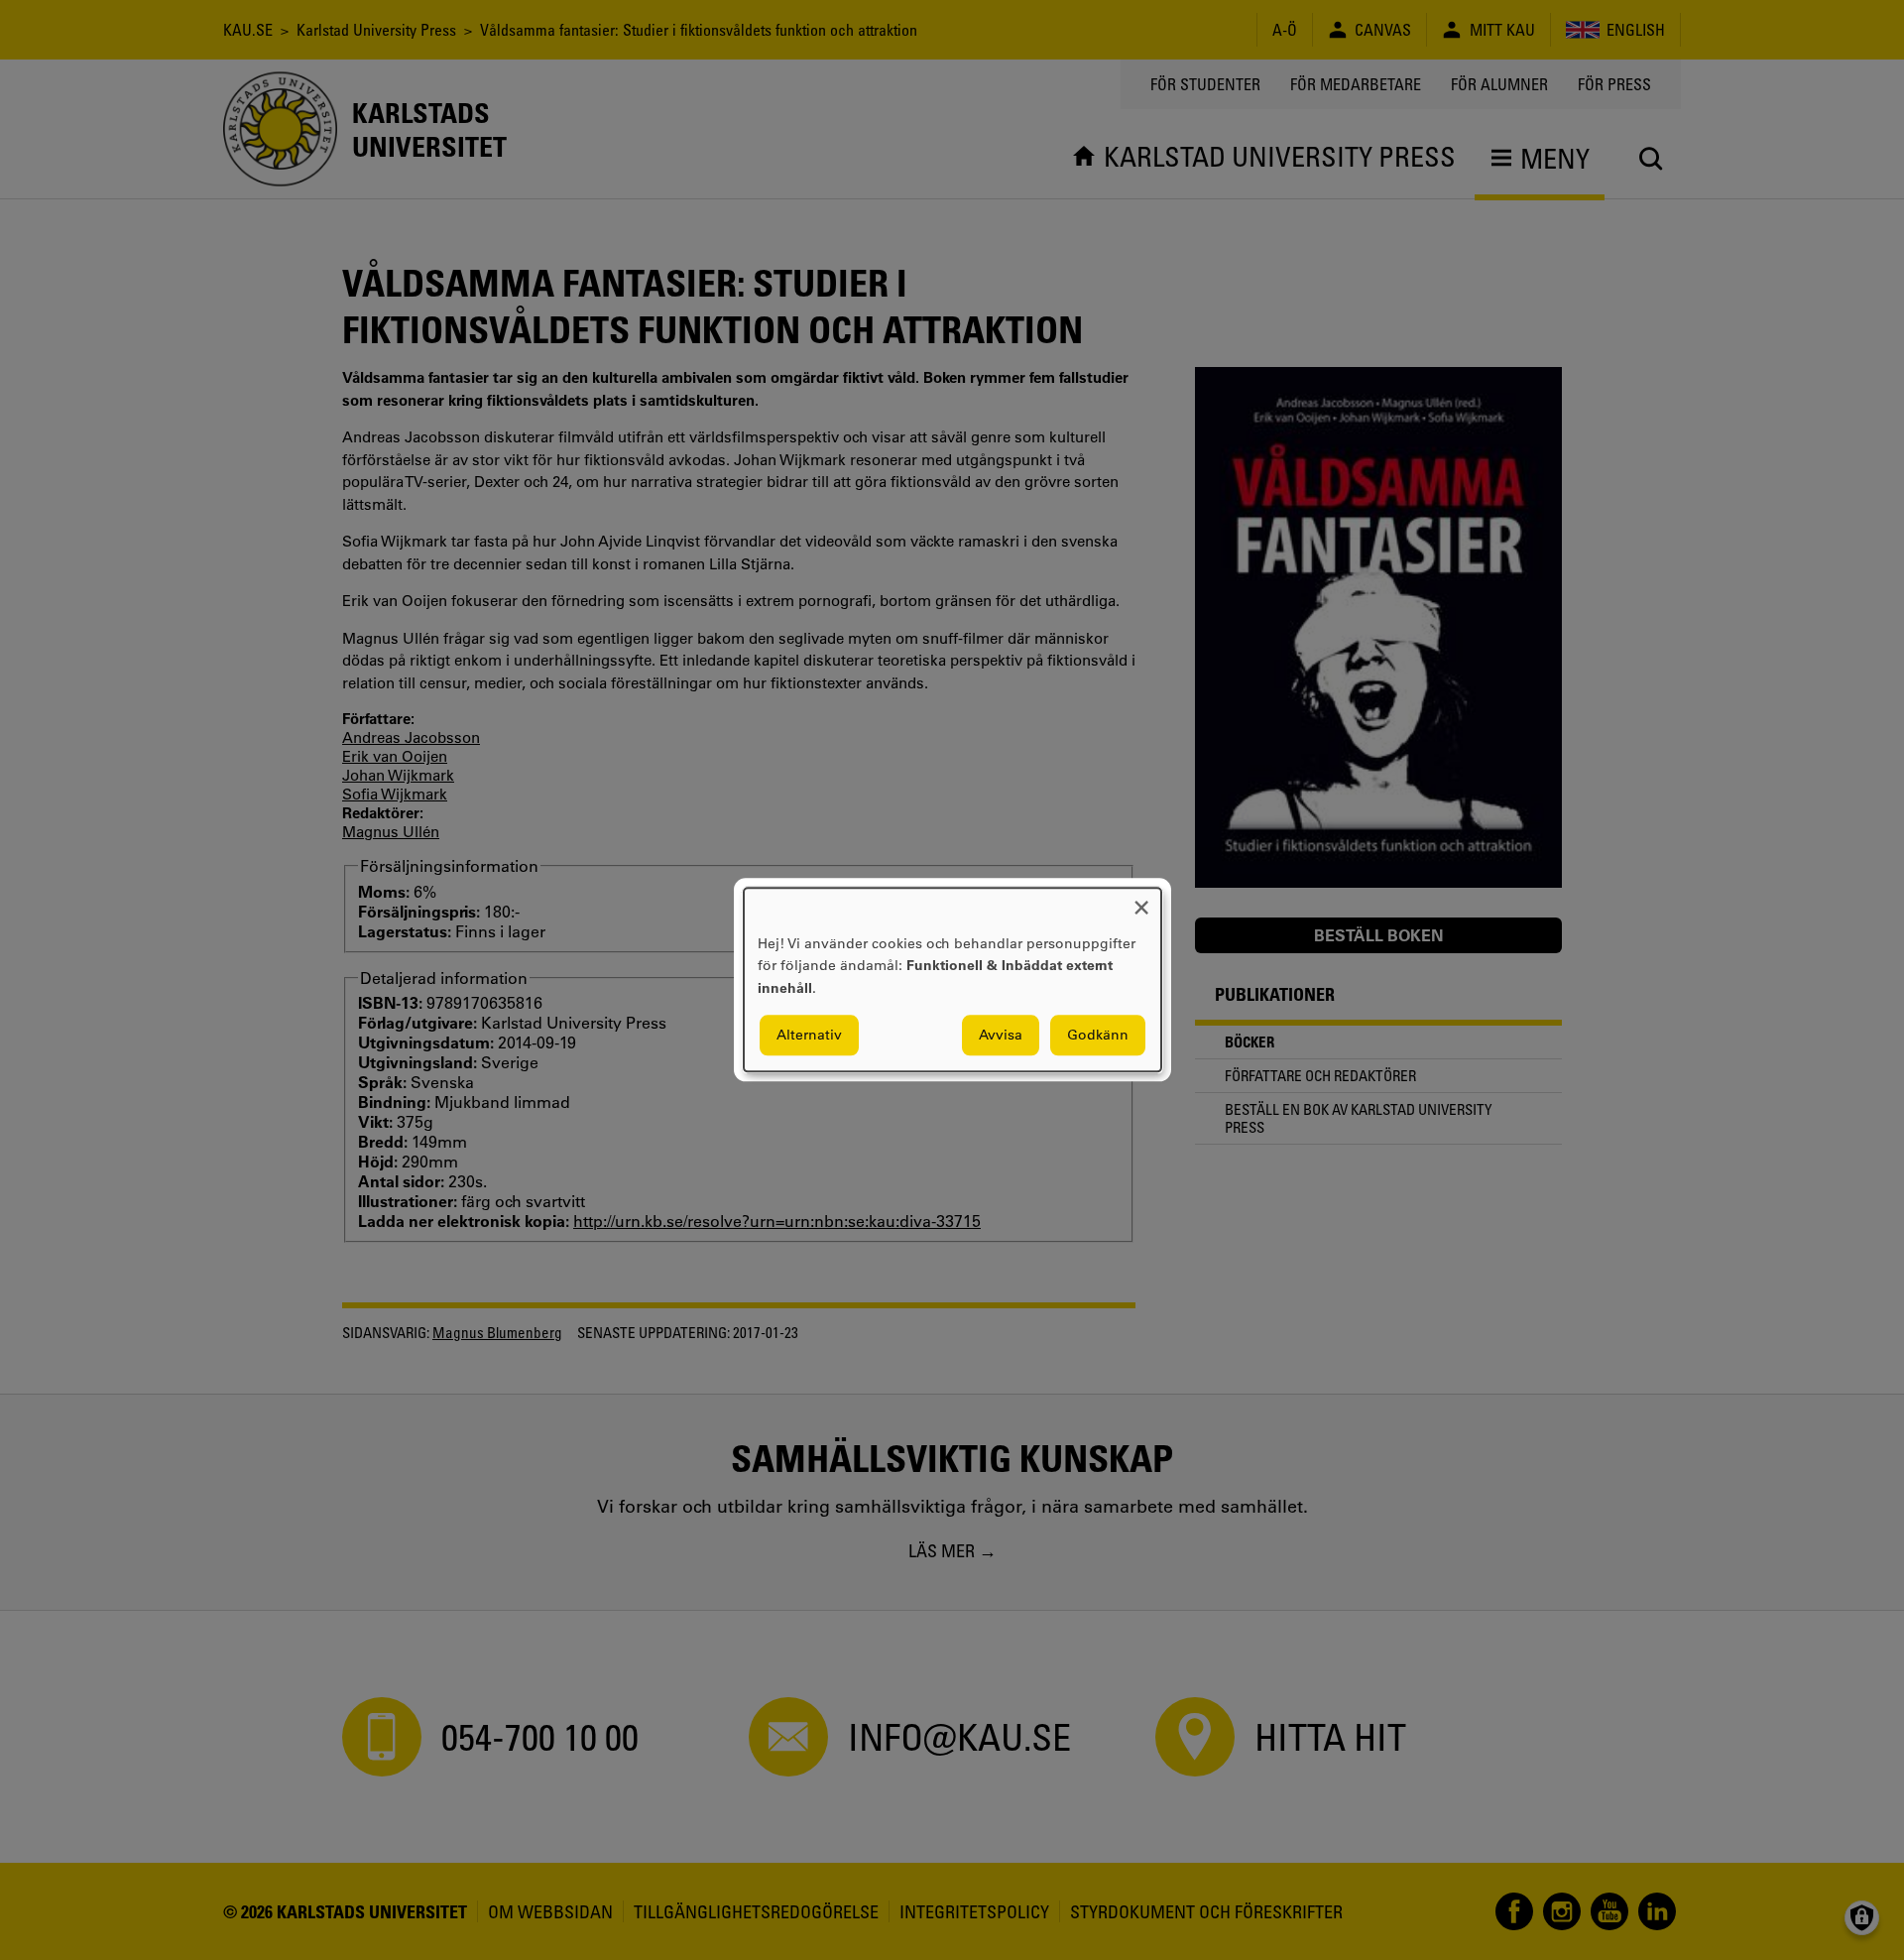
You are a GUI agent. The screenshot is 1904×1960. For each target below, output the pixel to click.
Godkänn (1098, 1036)
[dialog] (952, 980)
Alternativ (809, 1036)
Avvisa (1001, 1036)
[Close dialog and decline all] (1141, 900)
